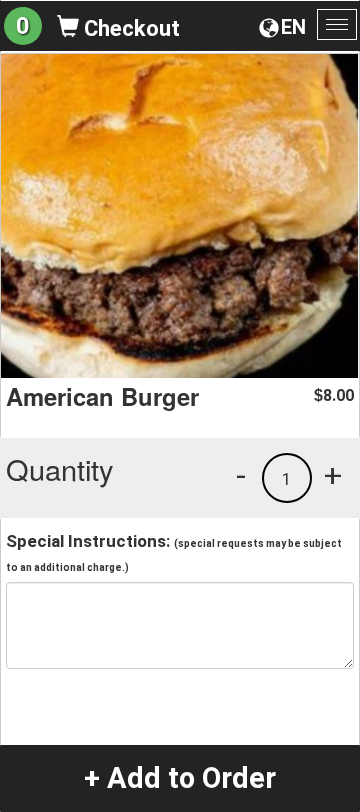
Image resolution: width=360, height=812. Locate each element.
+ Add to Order (180, 778)
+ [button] (333, 475)
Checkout (129, 28)
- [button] (241, 475)
